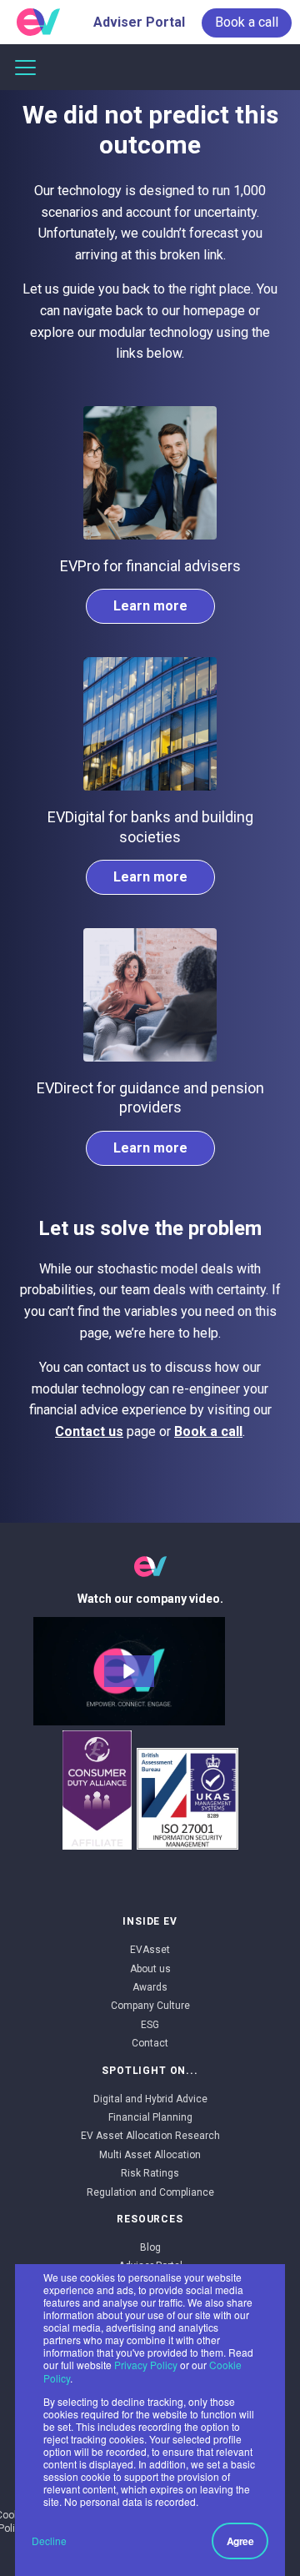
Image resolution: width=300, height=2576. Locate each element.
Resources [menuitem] (150, 2219)
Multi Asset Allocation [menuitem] (150, 2155)
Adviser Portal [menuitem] (139, 22)
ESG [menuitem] (150, 2025)
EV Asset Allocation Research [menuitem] (150, 2136)
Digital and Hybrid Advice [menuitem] (150, 2099)
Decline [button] (49, 2541)
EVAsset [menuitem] (150, 1950)
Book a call (208, 1431)
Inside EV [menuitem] (150, 1921)
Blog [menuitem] (150, 2247)
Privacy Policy (146, 2365)
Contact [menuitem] (150, 2043)
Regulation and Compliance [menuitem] (150, 2192)
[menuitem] (247, 23)
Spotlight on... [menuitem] (150, 2071)
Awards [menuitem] (150, 1987)
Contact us (89, 1431)
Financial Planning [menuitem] (150, 2117)
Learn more (150, 606)
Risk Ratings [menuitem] (150, 2173)
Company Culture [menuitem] (150, 2006)
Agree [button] (240, 2541)
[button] (129, 1671)
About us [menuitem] (150, 1969)
